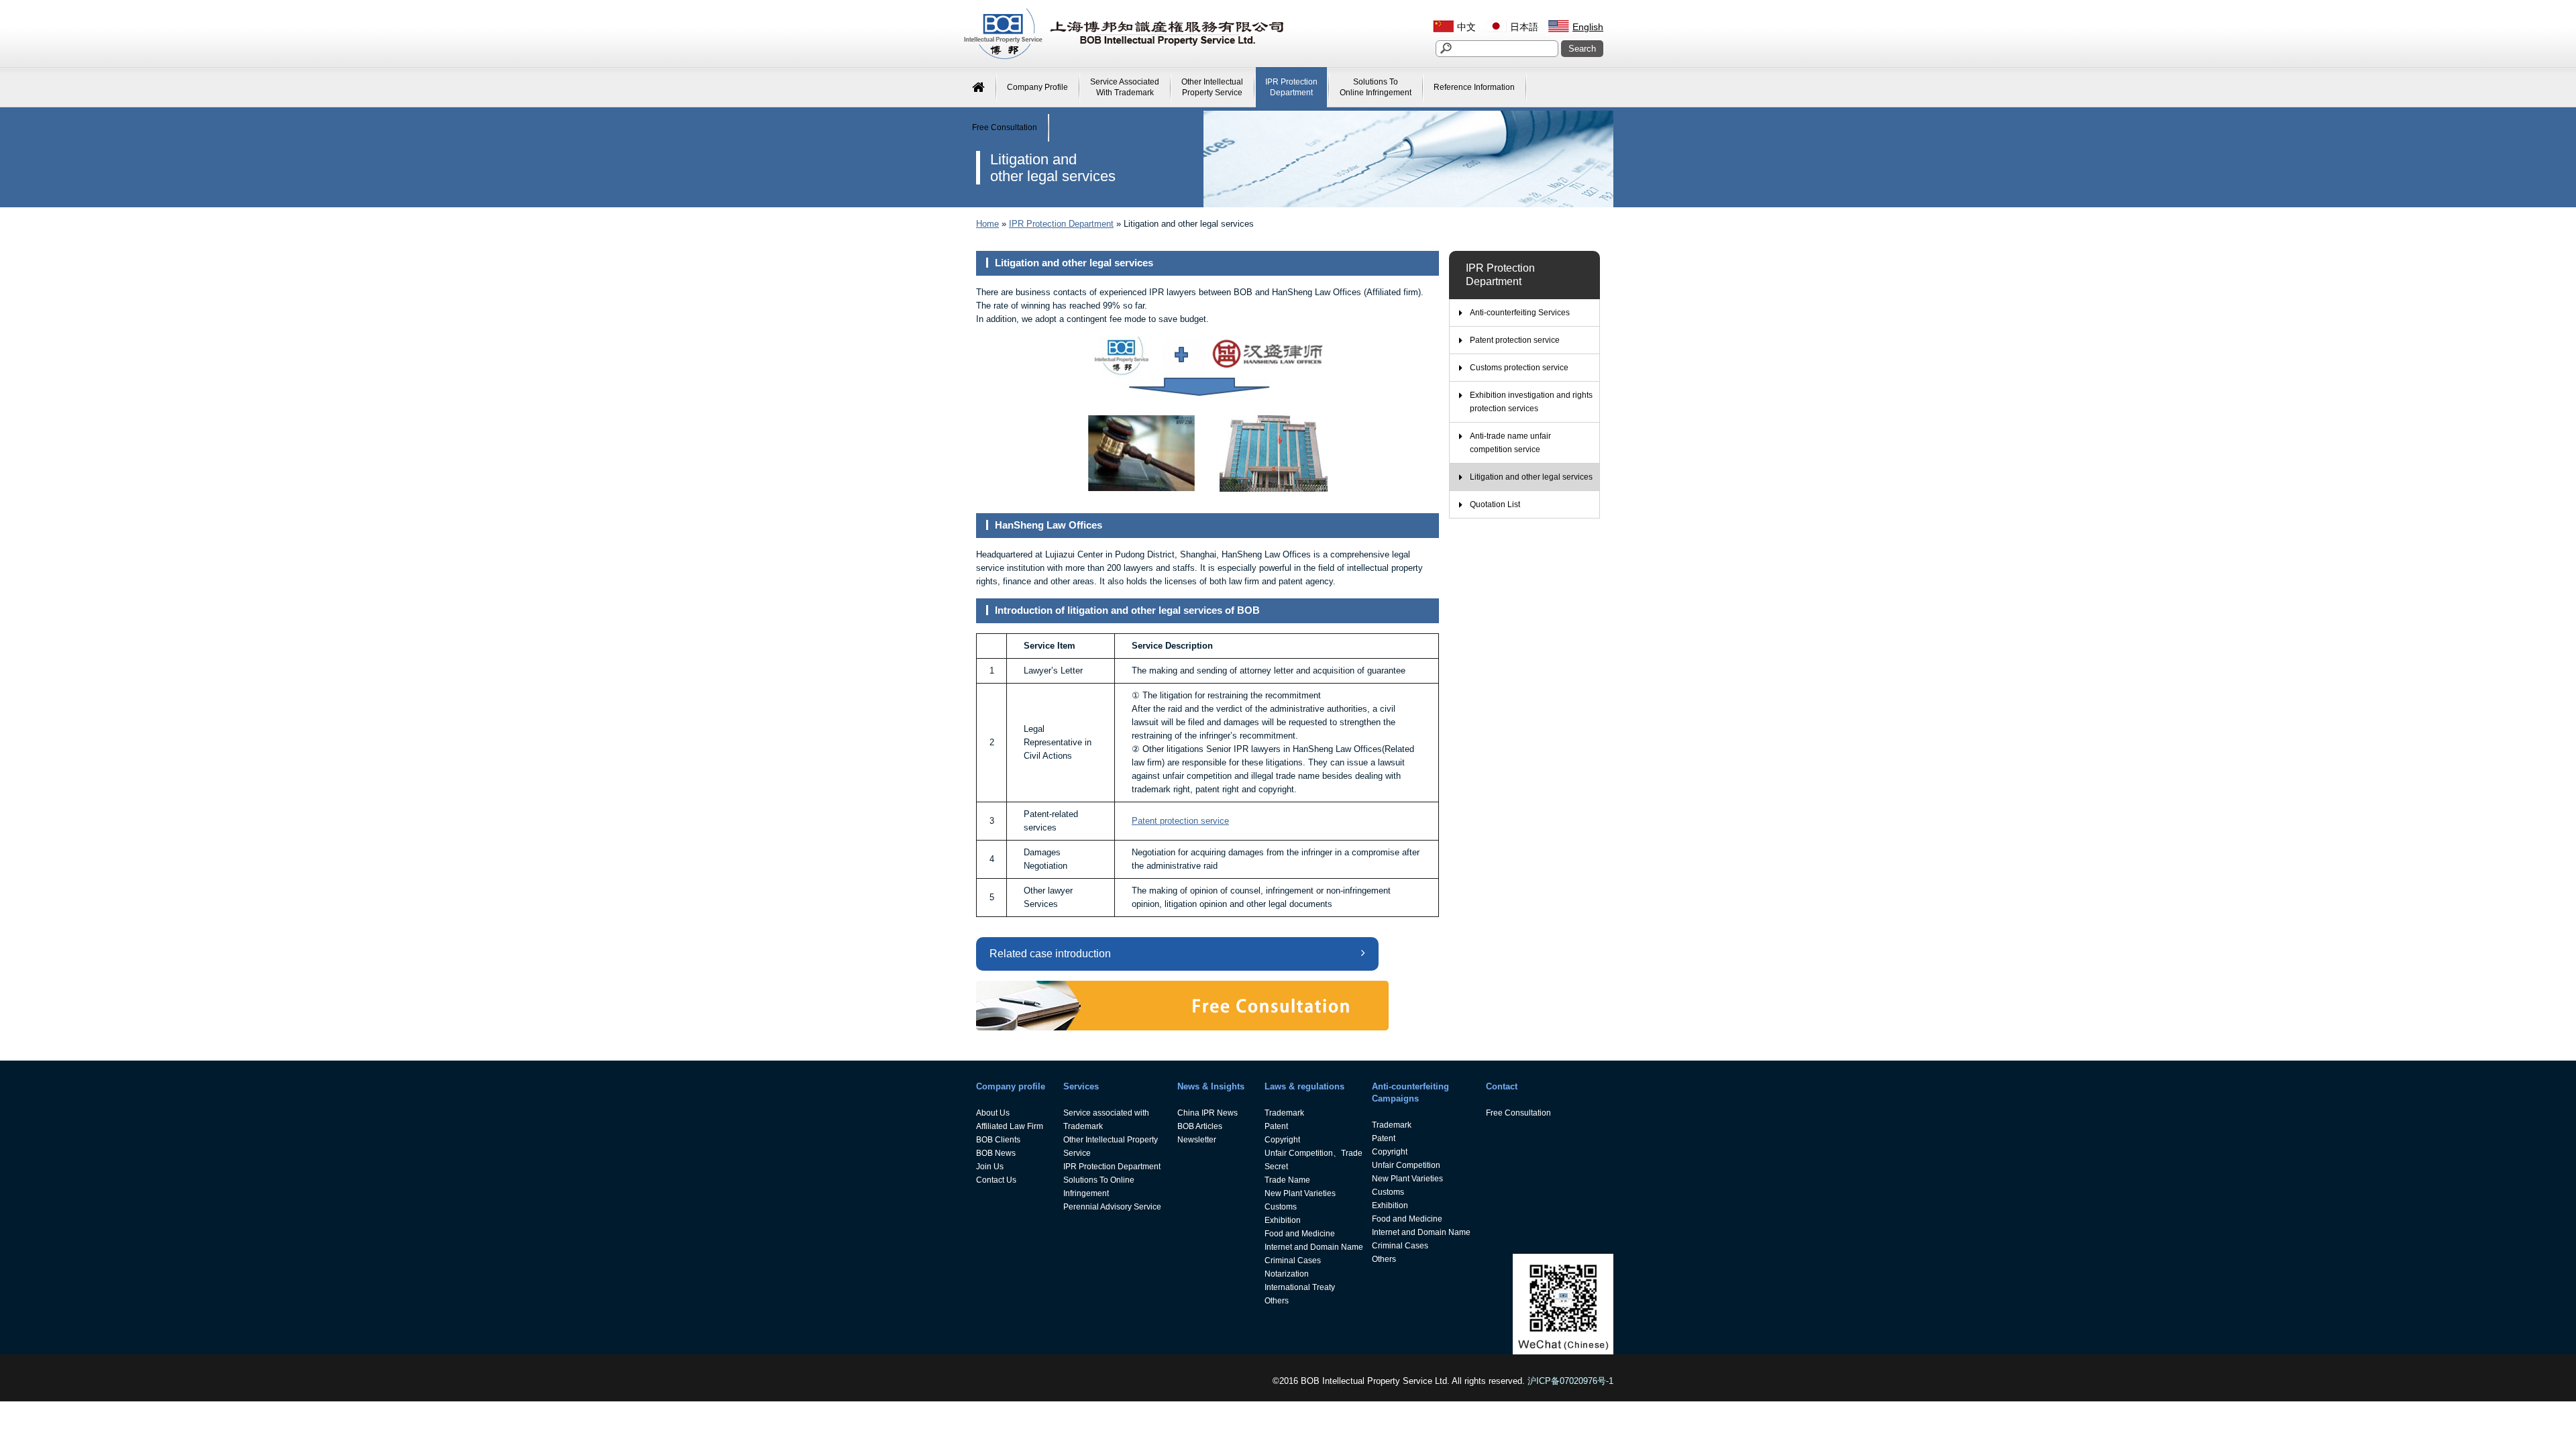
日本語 (1524, 27)
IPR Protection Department (1061, 224)
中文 (1466, 27)
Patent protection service (1180, 821)
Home (987, 224)
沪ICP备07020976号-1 (1570, 1381)
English (1588, 27)
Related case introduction (1050, 954)
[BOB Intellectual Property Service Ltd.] (1124, 57)
